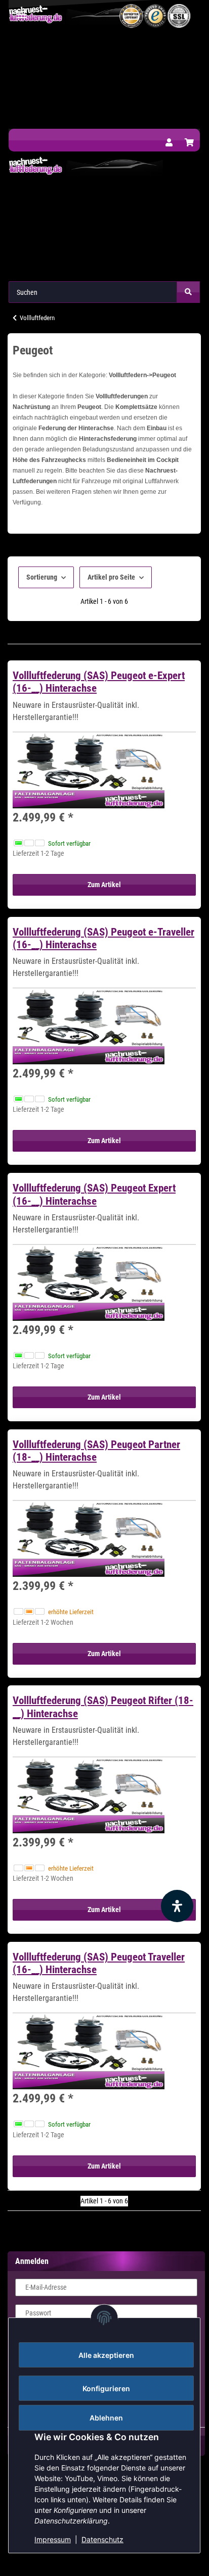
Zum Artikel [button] (104, 885)
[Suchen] (188, 292)
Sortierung (42, 577)
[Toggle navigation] (22, 10)
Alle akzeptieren (106, 2355)
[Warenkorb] (189, 143)
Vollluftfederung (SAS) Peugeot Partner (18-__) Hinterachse (96, 1451)
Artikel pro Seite (111, 577)
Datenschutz (102, 2539)
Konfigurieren (106, 2388)
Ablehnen (106, 2418)
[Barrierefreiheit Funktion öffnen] (177, 1906)
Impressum (53, 2539)
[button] (169, 143)
